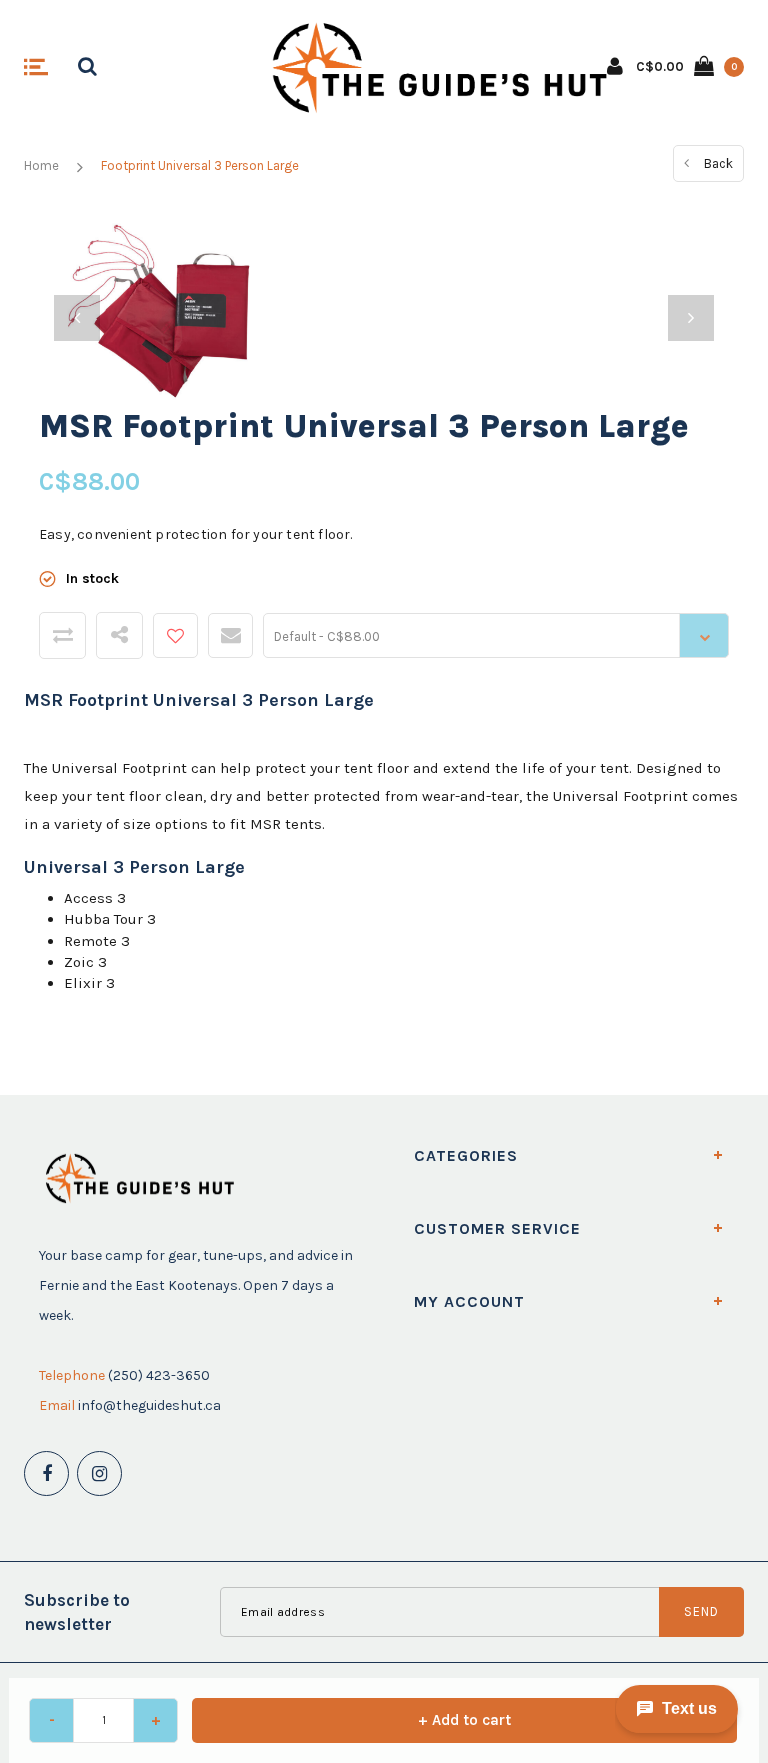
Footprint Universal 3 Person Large (200, 165)
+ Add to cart (464, 1720)
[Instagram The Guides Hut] (99, 1473)
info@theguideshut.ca (149, 1405)
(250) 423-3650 (159, 1375)
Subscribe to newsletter (77, 1612)
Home (41, 165)
